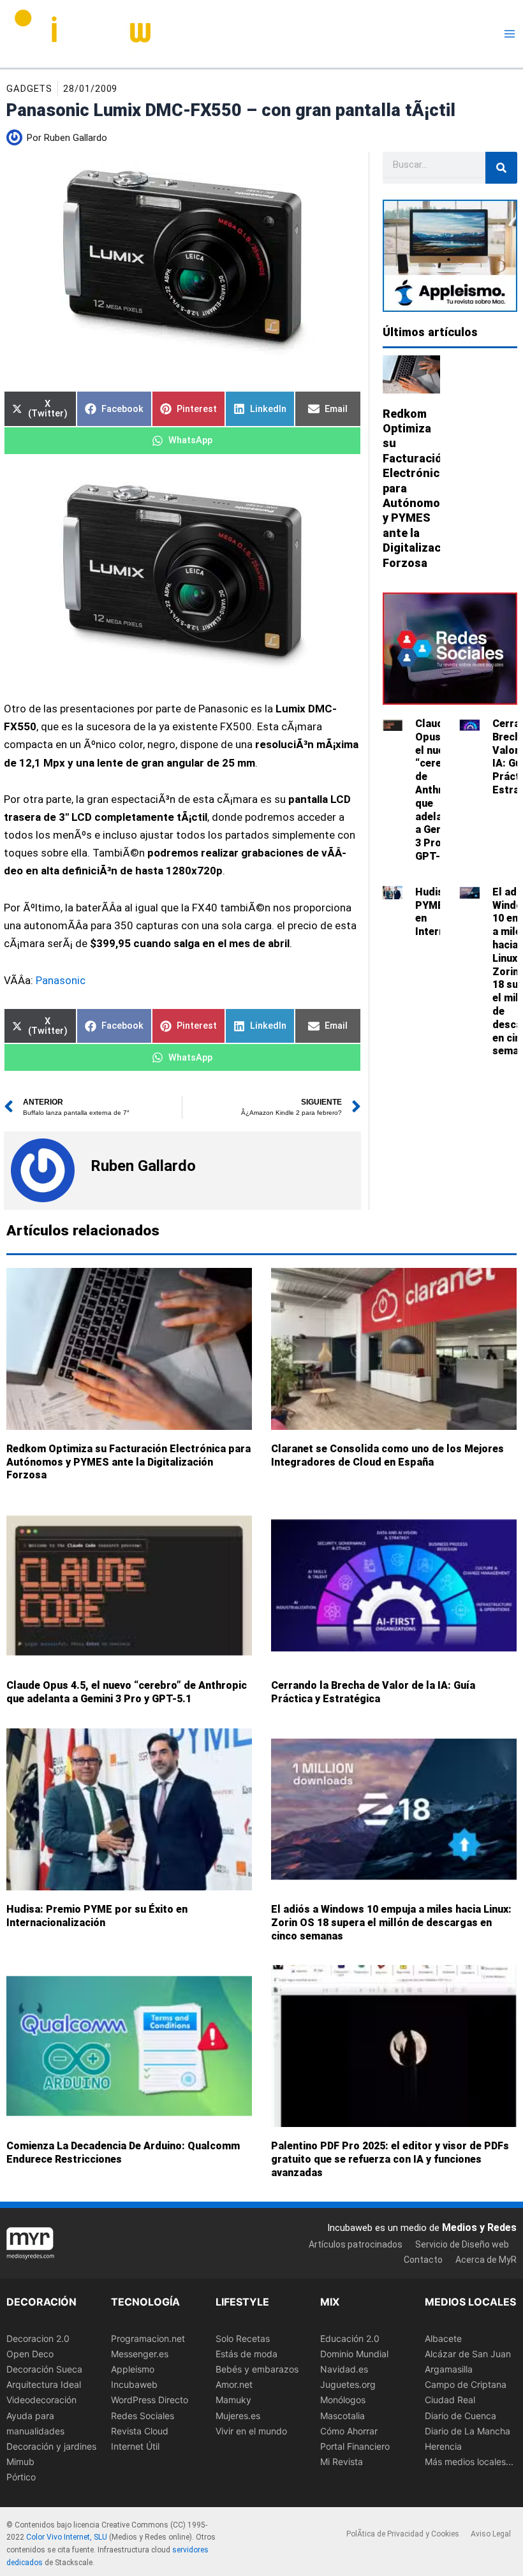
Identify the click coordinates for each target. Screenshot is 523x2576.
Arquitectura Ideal (44, 2385)
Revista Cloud (140, 2431)
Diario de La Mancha (468, 2431)
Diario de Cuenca (460, 2416)
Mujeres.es (238, 2416)
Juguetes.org (348, 2385)
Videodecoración (41, 2400)
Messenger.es (140, 2354)
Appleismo (133, 2370)
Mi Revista (342, 2462)
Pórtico (21, 2477)
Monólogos (343, 2400)
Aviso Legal (491, 2534)
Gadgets (29, 89)
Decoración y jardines (51, 2446)
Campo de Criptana (466, 2385)
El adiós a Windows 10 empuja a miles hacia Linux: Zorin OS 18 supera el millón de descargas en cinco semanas (391, 1923)
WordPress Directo (150, 2400)
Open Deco (30, 2354)
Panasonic (61, 980)
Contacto (423, 2260)
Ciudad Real (450, 2400)
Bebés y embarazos (257, 2370)
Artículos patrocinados (356, 2244)
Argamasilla (449, 2370)
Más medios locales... (469, 2462)
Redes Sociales (143, 2416)
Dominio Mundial (354, 2354)
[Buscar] (501, 168)
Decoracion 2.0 (38, 2338)
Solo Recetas (243, 2338)
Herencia (443, 2446)
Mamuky (233, 2400)
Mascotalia (343, 2416)
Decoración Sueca (44, 2370)
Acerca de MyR (486, 2260)
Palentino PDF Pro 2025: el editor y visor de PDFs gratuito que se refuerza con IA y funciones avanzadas (390, 2159)
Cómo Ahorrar (349, 2431)
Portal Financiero (355, 2446)
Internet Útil (135, 2446)
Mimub (20, 2462)
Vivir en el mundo (251, 2431)
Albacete (443, 2338)
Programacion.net (148, 2338)
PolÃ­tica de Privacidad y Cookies (403, 2534)
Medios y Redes (479, 2227)
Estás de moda (247, 2354)
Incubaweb (134, 2385)
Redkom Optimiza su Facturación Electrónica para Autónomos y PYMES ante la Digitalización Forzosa (129, 1462)
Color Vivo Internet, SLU (67, 2538)
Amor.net (234, 2385)
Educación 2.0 (350, 2338)
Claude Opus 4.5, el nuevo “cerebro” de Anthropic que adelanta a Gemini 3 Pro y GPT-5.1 (439, 790)
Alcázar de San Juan (468, 2354)
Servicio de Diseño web (462, 2244)
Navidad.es (344, 2370)
